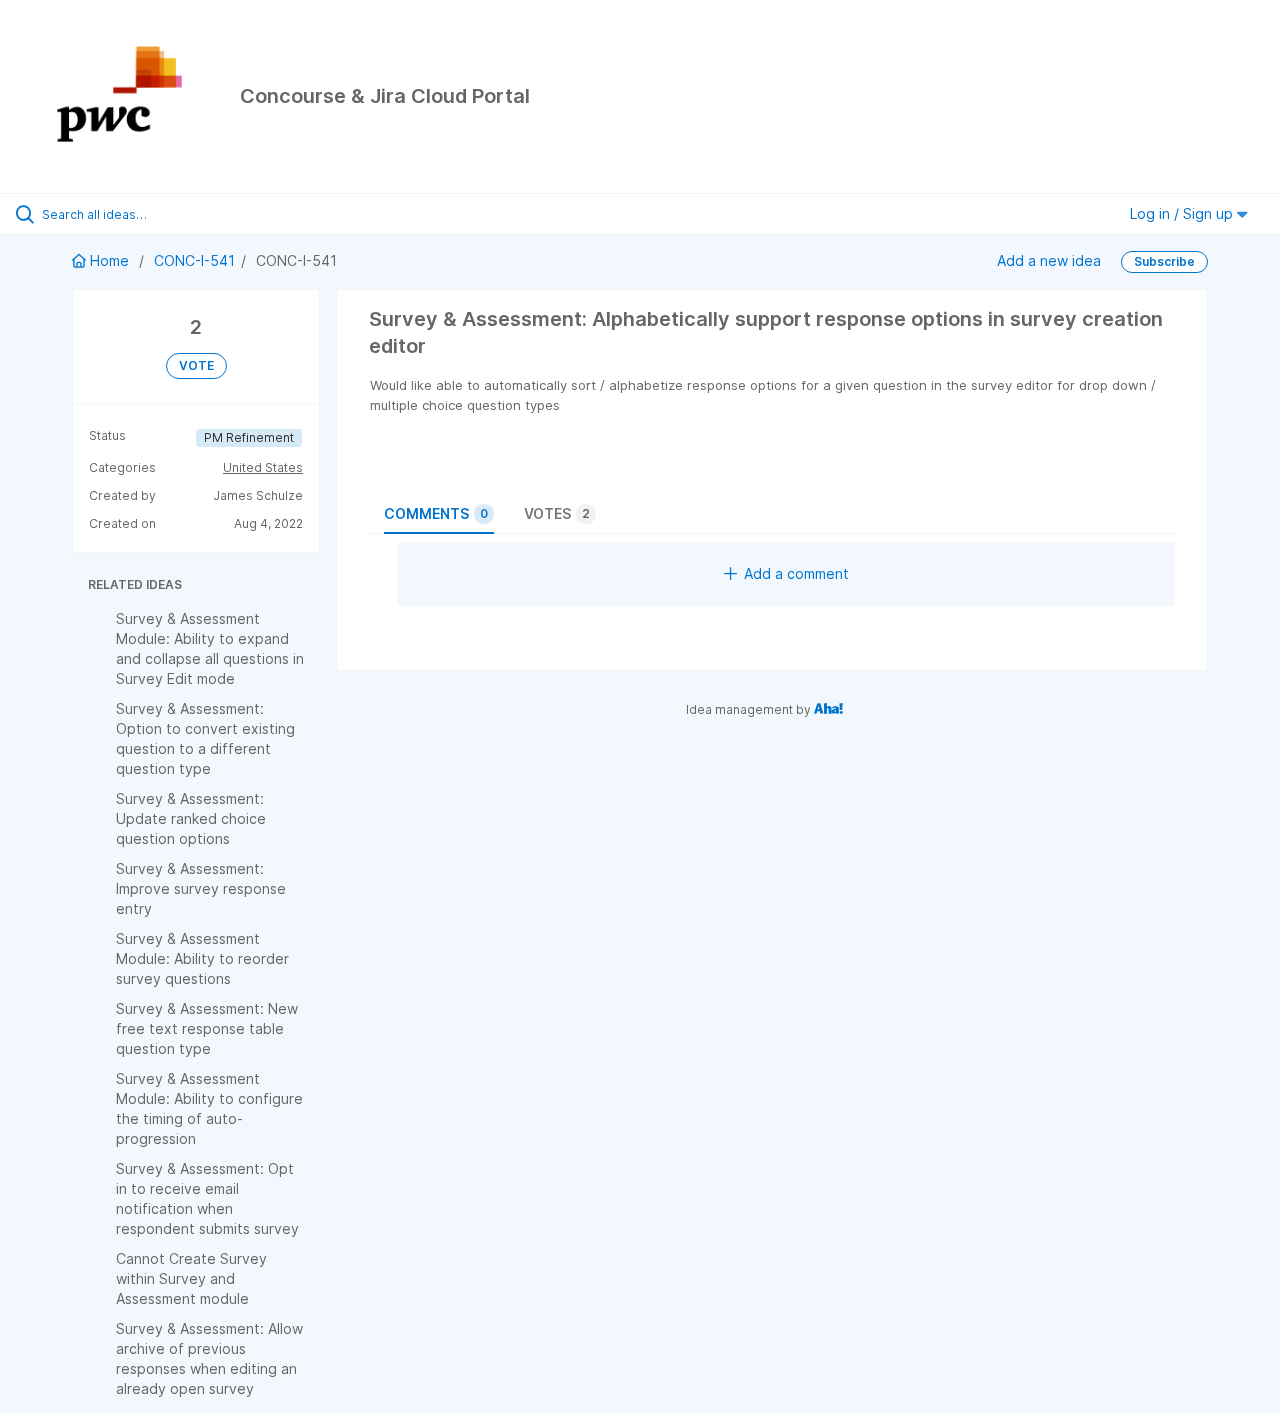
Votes (557, 513)
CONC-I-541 (194, 260)
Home (109, 260)
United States (263, 467)
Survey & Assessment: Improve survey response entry (201, 888)
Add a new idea (1049, 260)
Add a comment (796, 573)
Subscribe (1164, 261)
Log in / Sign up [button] (1183, 213)
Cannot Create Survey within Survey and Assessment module (191, 1278)
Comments (436, 513)
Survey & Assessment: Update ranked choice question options (191, 818)
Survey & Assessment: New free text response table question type (207, 1028)
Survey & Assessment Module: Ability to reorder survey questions (202, 958)
